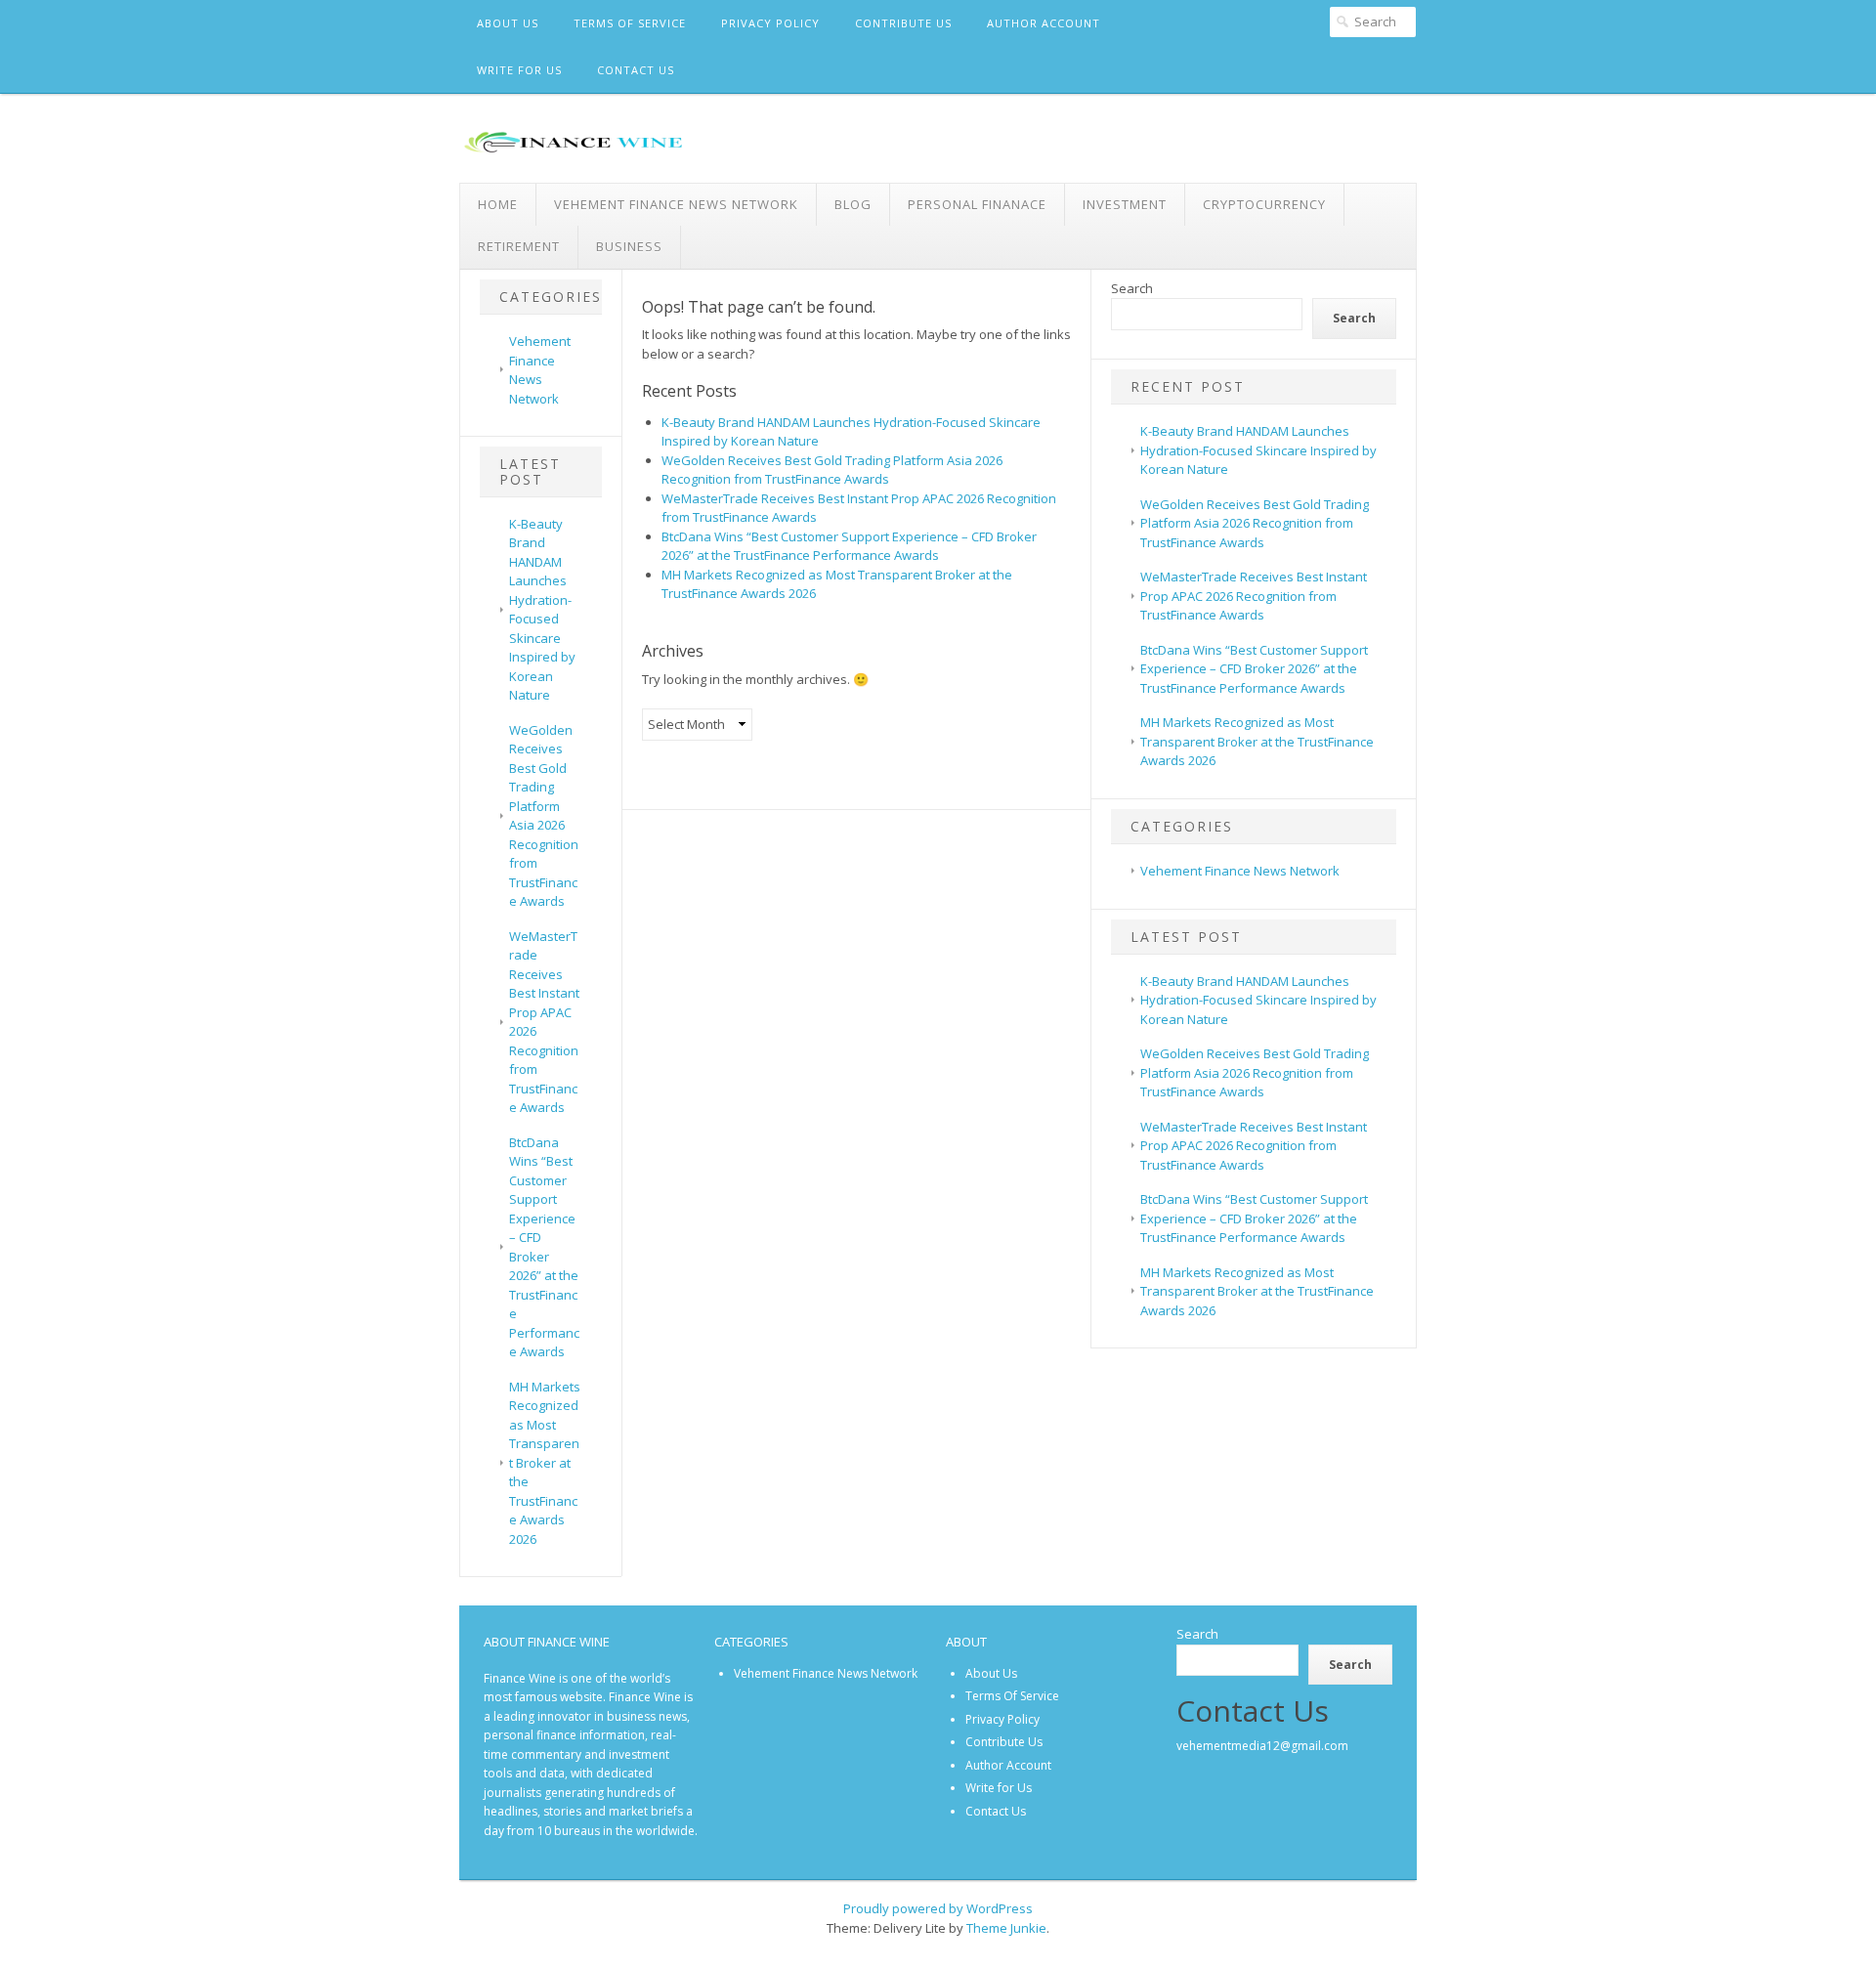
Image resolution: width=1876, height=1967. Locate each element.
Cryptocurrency (1264, 204)
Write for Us (519, 70)
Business (629, 246)
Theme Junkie (1006, 1928)
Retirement (519, 246)
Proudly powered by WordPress (938, 1908)
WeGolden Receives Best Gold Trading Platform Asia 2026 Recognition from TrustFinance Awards (544, 816)
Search (1132, 288)
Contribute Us (903, 23)
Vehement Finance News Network (676, 204)
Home (498, 204)
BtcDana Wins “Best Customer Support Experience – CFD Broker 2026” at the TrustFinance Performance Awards (544, 1247)
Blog (853, 204)
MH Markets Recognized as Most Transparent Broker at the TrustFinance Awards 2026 (545, 1463)
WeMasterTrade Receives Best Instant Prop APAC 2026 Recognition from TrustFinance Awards (1254, 596)
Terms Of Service (630, 23)
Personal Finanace (977, 204)
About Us (508, 23)
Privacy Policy (770, 23)
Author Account (1044, 23)
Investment (1125, 204)
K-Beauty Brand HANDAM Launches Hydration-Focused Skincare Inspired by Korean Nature (542, 610)
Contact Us (636, 70)
